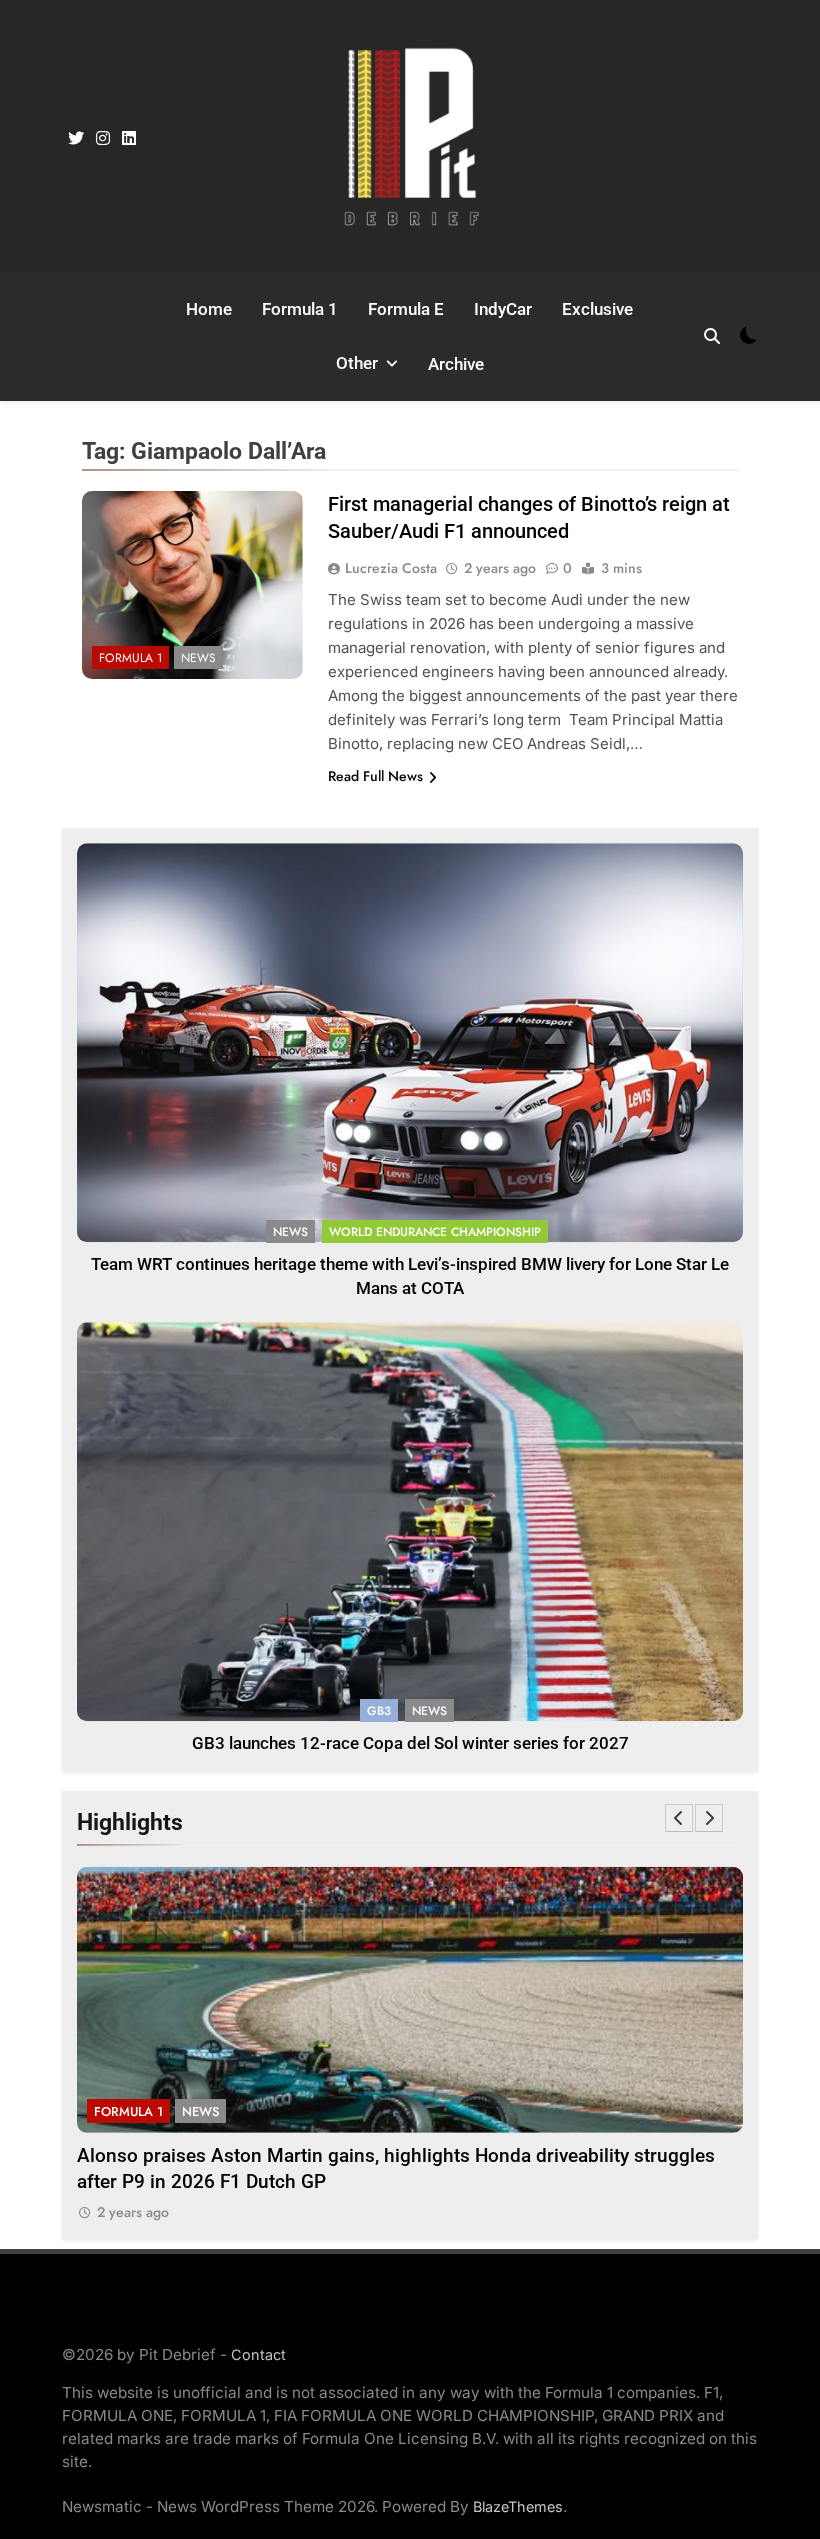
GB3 (379, 1711)
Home (209, 309)
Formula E (406, 309)
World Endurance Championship (435, 1232)
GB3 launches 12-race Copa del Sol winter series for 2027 (410, 1743)
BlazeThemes (518, 2506)
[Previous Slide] (679, 1818)
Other (357, 363)
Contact (258, 2354)
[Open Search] (712, 336)
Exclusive (597, 309)
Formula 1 (300, 309)
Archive (456, 364)
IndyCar (503, 309)
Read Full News (375, 776)
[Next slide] (709, 1818)
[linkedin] (129, 139)
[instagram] (103, 139)
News (198, 658)
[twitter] (76, 139)
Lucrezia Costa (391, 568)
